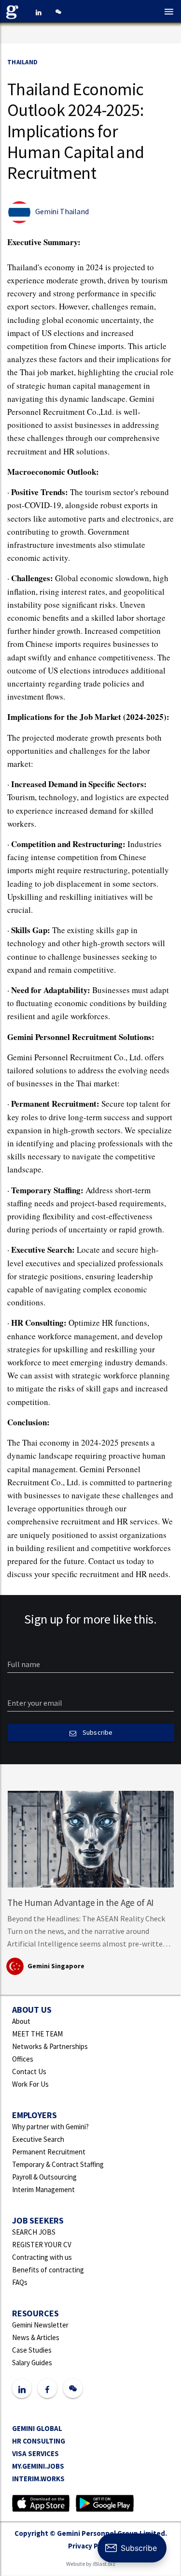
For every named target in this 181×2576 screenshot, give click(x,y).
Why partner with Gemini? (50, 2127)
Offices (23, 2059)
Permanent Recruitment (49, 2152)
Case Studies (32, 2350)
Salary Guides (32, 2363)
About (21, 2021)
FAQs (20, 2282)
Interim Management (43, 2189)
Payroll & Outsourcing (44, 2177)
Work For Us (30, 2084)
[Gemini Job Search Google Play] (104, 2502)
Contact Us (29, 2071)
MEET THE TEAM (37, 2034)
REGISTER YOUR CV (42, 2245)
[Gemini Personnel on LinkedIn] (39, 12)
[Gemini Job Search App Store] (41, 2502)
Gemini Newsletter (40, 2325)
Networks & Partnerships (50, 2046)
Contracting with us (42, 2257)
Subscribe (97, 1732)
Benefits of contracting (48, 2270)
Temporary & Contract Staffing (58, 2164)
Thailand (22, 62)
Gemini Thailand (62, 211)
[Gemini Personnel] (14, 12)
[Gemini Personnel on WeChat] (58, 12)
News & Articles (36, 2337)
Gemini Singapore (56, 1966)
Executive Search (38, 2139)
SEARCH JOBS (34, 2232)
